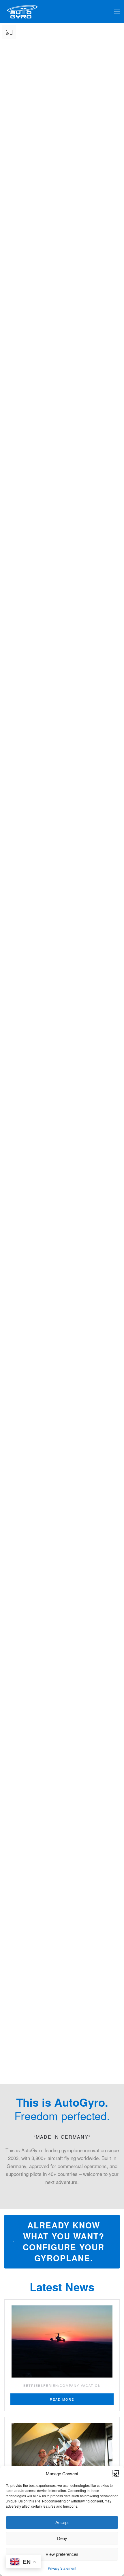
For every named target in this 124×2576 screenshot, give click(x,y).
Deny (62, 2538)
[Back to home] (22, 12)
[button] (115, 2474)
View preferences (62, 2554)
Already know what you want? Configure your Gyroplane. (64, 2242)
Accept (62, 2522)
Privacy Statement (62, 2568)
